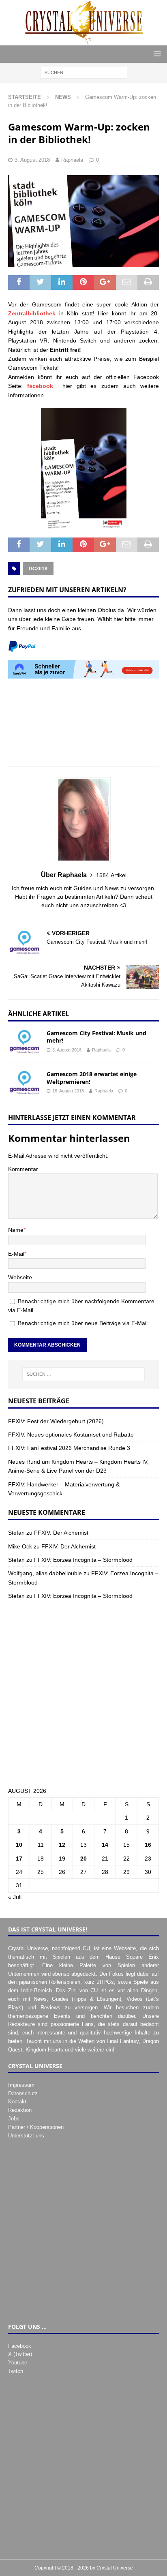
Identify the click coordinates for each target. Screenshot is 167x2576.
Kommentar (23, 1169)
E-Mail (16, 1254)
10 (19, 1845)
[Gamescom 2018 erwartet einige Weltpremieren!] (24, 1083)
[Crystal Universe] (83, 41)
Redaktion (20, 2110)
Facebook (20, 2346)
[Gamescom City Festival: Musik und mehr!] (24, 1042)
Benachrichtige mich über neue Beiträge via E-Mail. (83, 1323)
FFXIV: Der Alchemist (61, 1533)
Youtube (18, 2363)
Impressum (21, 2085)
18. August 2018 (68, 1091)
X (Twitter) (20, 2354)
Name (16, 1230)
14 (105, 1845)
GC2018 (38, 569)
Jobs (14, 2119)
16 (148, 1845)
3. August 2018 (32, 160)
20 (83, 1859)
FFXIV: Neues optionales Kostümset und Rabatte (71, 1435)
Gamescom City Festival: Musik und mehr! (96, 1037)
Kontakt (17, 2102)
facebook (40, 386)
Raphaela (72, 160)
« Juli (15, 1897)
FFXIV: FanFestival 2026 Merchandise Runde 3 (69, 1448)
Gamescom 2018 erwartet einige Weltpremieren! (92, 1078)
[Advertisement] (83, 727)
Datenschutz (23, 2093)
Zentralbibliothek (32, 313)
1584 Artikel (111, 875)
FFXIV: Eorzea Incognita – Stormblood (83, 1560)
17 (19, 1859)
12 (62, 1845)
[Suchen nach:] (84, 72)
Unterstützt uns (26, 2136)
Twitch (16, 2371)
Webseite (20, 1277)
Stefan (16, 1533)
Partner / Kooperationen (36, 2127)
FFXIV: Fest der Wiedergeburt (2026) (56, 1421)
